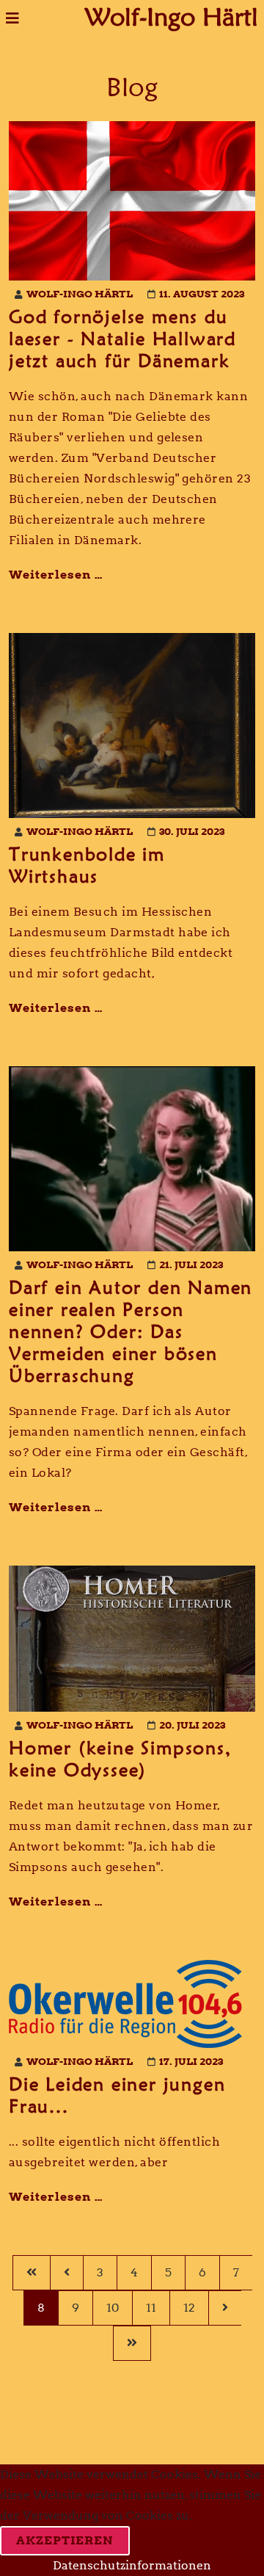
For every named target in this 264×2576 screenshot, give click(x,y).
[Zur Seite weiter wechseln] (225, 2308)
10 (113, 2308)
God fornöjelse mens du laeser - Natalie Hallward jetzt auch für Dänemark (122, 339)
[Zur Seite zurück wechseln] (66, 2273)
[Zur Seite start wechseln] (31, 2273)
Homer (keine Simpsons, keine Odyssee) (120, 1759)
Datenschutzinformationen (132, 2565)
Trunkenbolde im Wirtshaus (87, 865)
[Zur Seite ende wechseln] (132, 2343)
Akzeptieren (65, 2540)
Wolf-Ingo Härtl (172, 14)
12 (189, 2308)
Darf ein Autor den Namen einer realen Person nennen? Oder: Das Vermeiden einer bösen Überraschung (131, 1331)
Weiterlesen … (56, 575)
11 (151, 2308)
